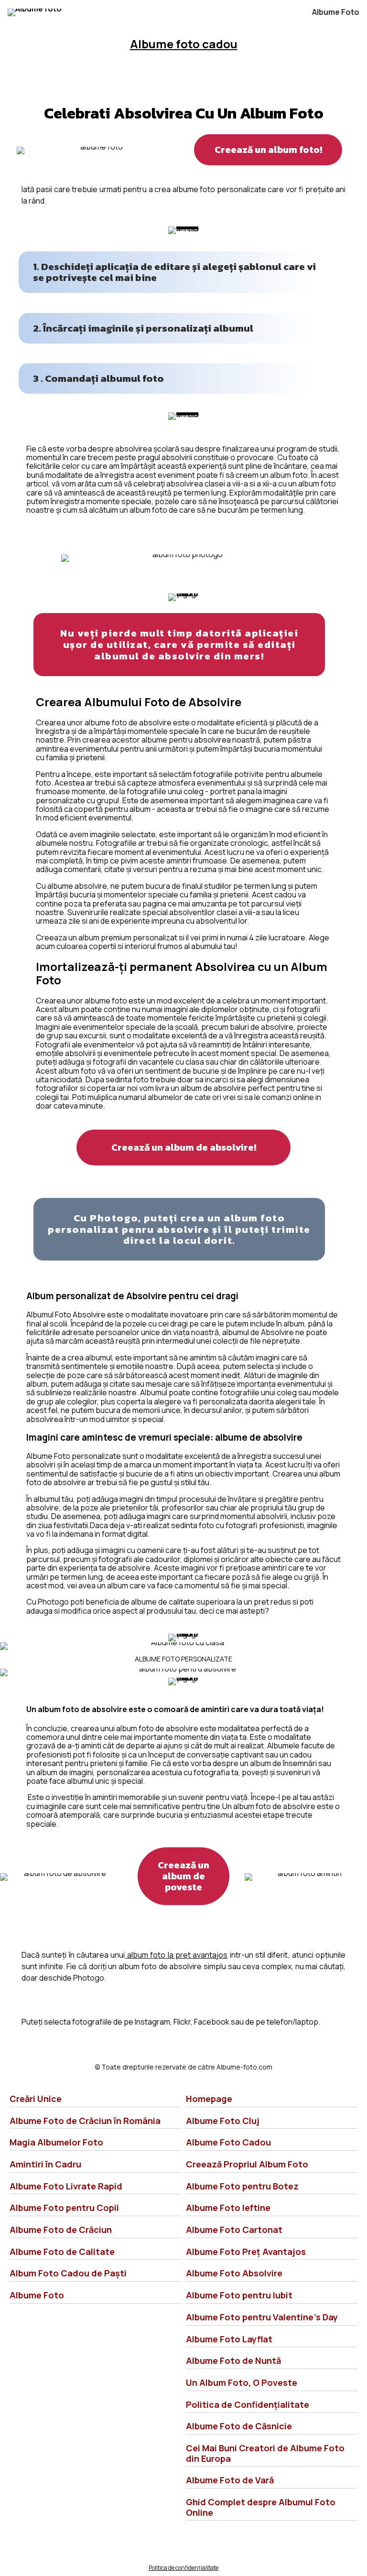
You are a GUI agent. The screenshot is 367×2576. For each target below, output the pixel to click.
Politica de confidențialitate (183, 2568)
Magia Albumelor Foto (56, 2142)
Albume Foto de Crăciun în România (85, 2121)
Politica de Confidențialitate (248, 2404)
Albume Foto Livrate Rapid (66, 2186)
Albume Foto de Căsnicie (239, 2426)
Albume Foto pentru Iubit (239, 2295)
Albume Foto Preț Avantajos (246, 2252)
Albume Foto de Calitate (62, 2252)
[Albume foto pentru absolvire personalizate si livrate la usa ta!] (35, 12)
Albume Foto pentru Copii (64, 2208)
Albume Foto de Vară (230, 2480)
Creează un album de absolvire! (184, 1147)
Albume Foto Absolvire (234, 2273)
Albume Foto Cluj (223, 2121)
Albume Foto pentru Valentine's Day (262, 2317)
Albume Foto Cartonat (234, 2230)
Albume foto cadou (184, 44)
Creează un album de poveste (183, 1876)
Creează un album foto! (268, 150)
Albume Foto (336, 12)
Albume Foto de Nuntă (233, 2360)
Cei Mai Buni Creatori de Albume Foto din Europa (265, 2453)
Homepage (209, 2099)
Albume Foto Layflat (229, 2339)
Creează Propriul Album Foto (247, 2164)
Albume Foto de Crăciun (61, 2230)
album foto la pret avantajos (176, 1955)
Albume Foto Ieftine (228, 2208)
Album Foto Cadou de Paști (68, 2273)
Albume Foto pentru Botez (242, 2186)
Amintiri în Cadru (45, 2164)
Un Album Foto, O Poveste (242, 2382)
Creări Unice (36, 2099)
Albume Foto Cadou (228, 2142)
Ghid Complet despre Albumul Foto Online (261, 2507)
